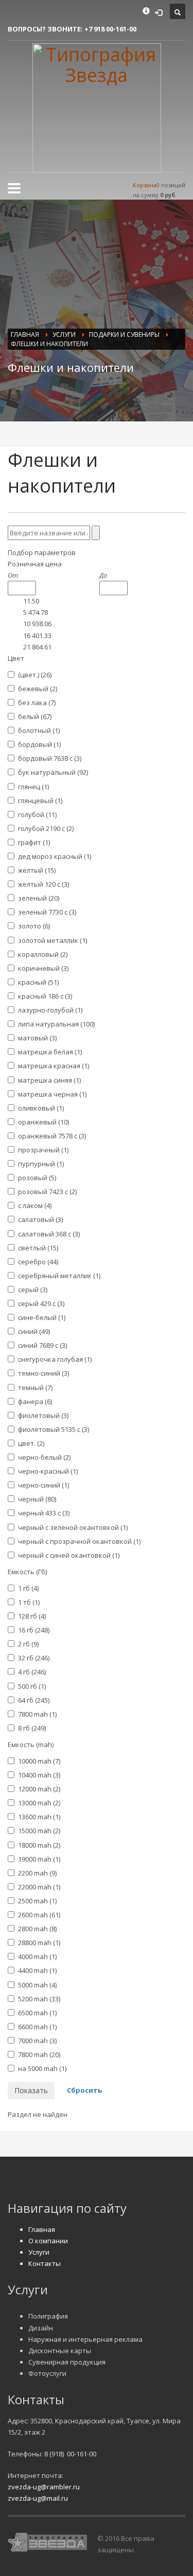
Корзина (145, 185)
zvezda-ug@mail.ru (38, 2498)
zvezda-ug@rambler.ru (44, 2487)
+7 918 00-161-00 (110, 29)
